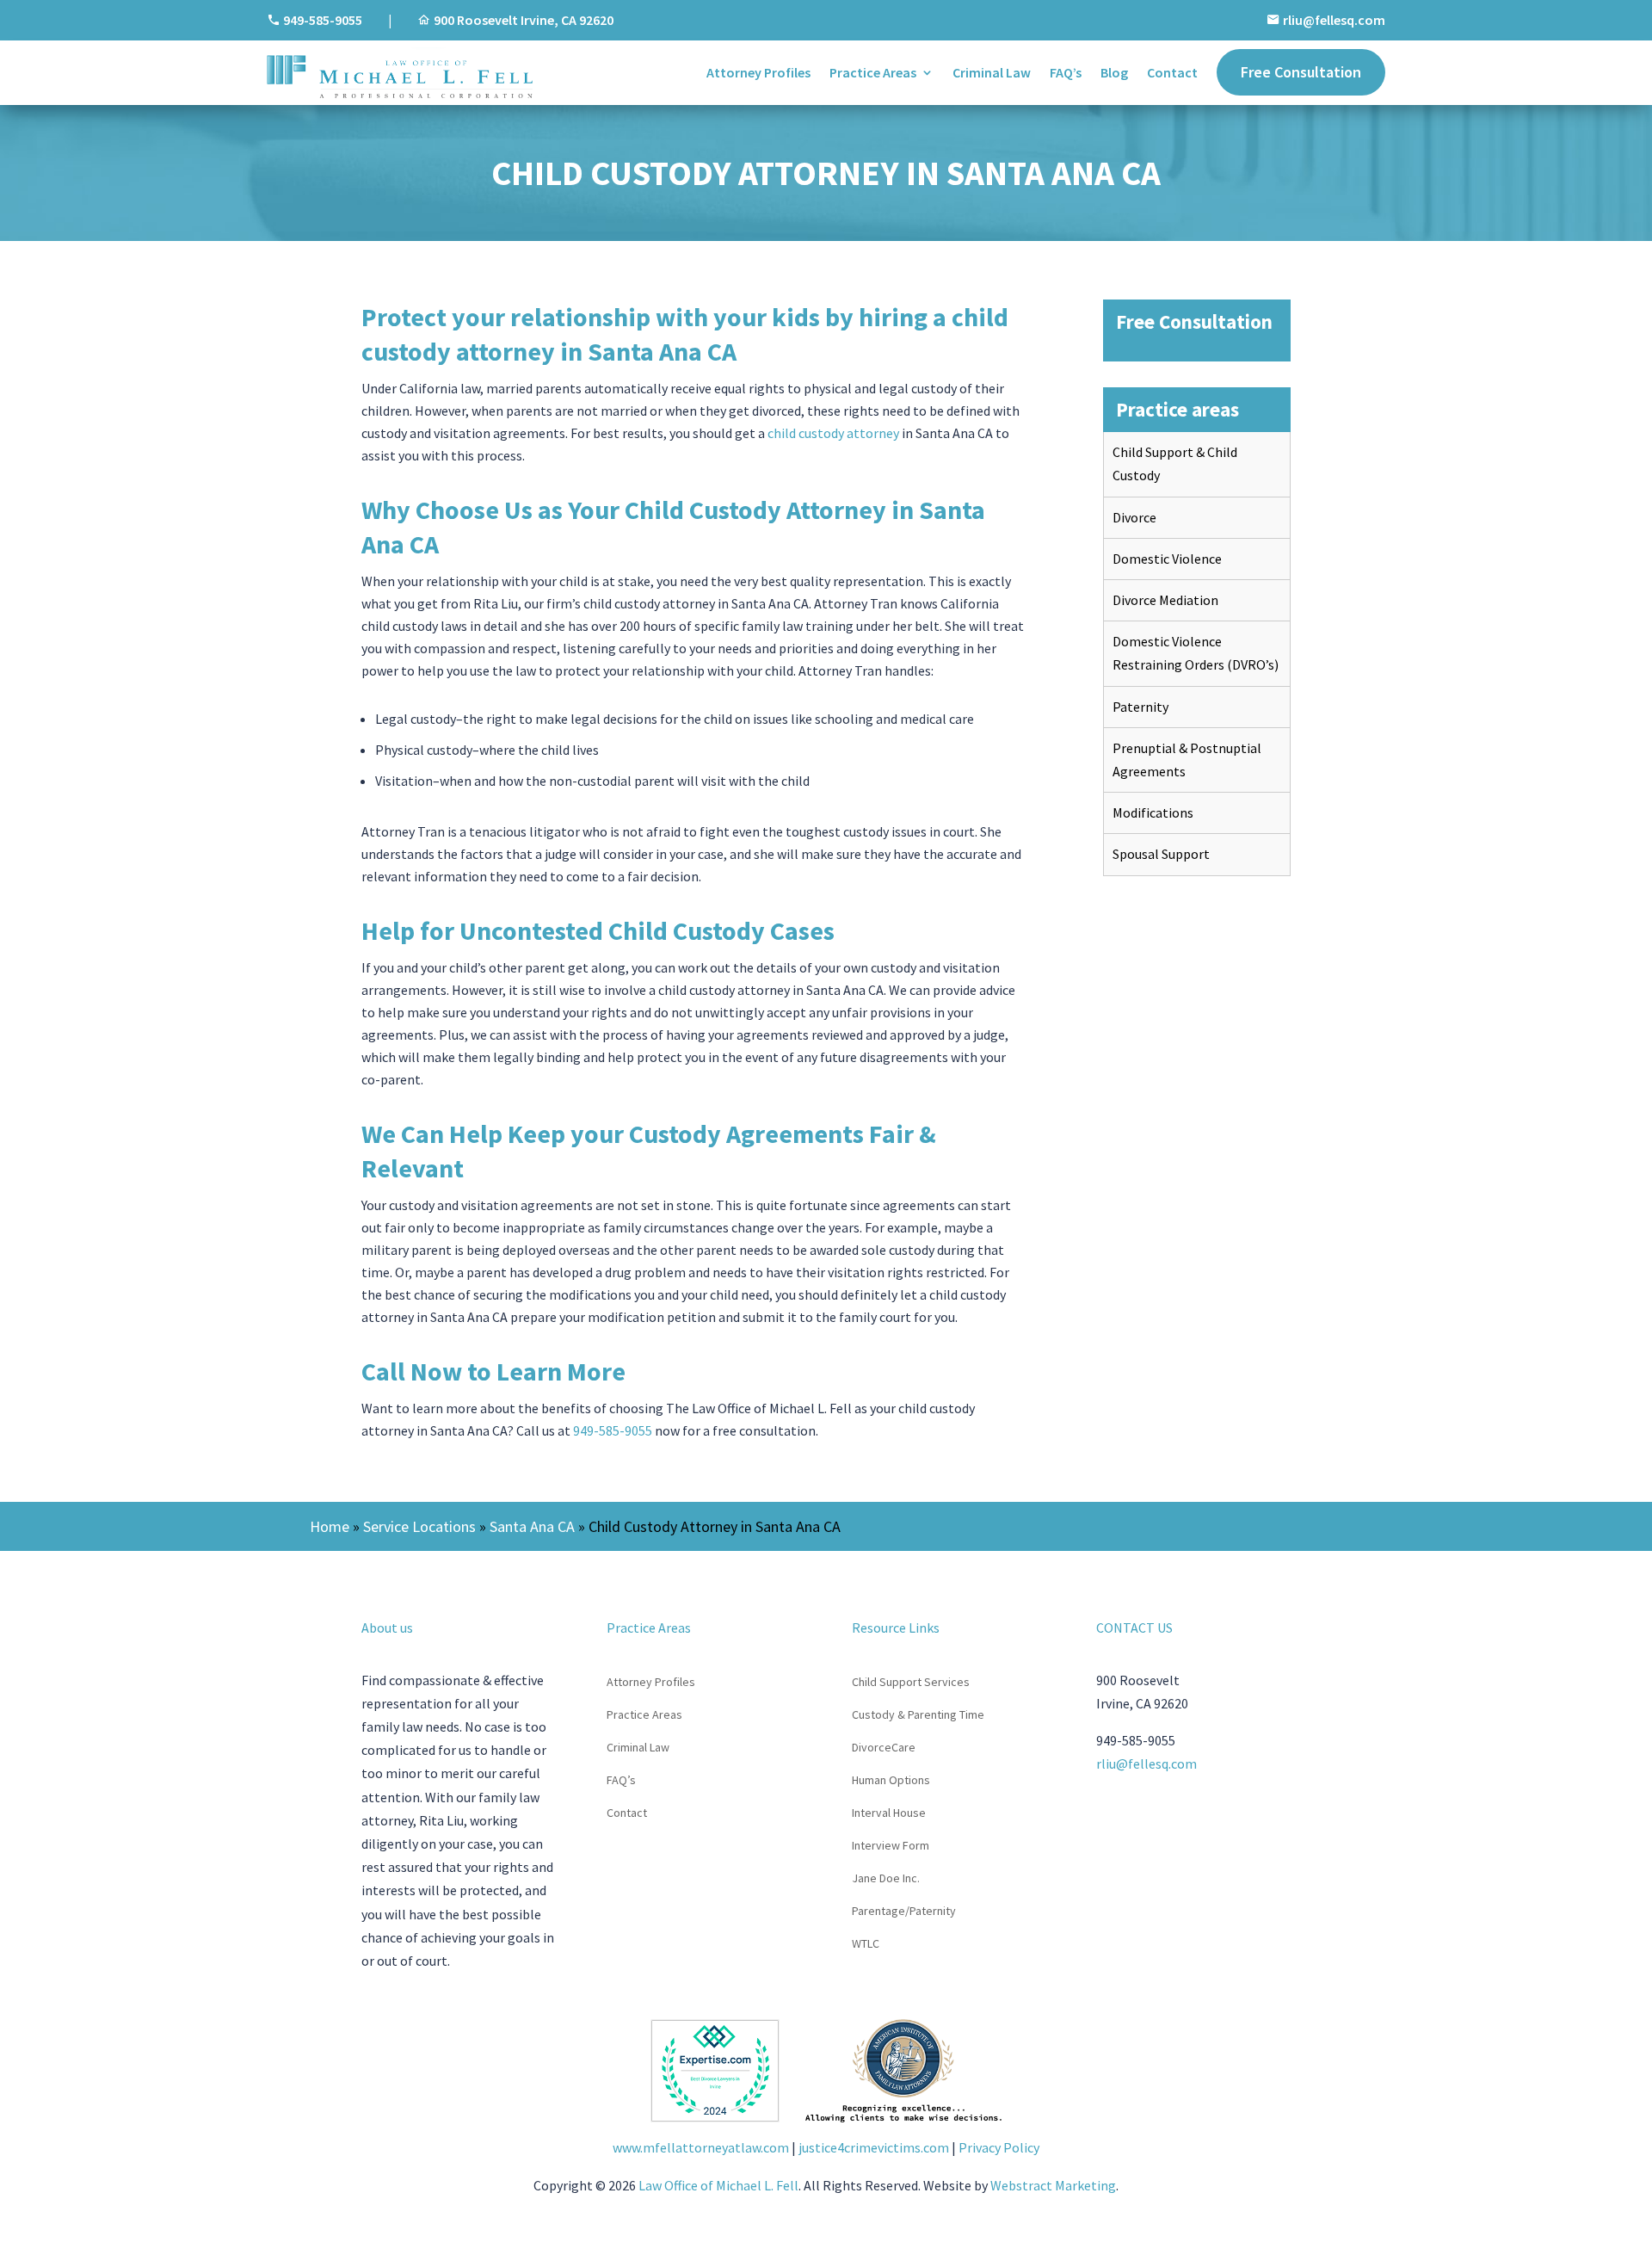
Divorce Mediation (1165, 600)
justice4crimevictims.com (874, 2147)
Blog (1114, 72)
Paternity (1140, 707)
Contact (1172, 72)
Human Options (891, 1781)
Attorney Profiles (758, 72)
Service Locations (419, 1526)
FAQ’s (1066, 72)
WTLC (866, 1944)
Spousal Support (1161, 854)
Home (330, 1526)
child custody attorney (833, 433)
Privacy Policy (999, 2147)
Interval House (889, 1813)
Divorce (1134, 517)
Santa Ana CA (532, 1526)
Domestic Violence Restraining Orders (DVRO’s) (1196, 653)
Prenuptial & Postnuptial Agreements (1187, 760)
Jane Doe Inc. (886, 1879)
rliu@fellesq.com (1334, 20)
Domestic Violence (1167, 559)
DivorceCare (884, 1748)
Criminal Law (992, 72)
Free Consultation (1301, 72)
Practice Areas (873, 72)
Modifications (1153, 812)
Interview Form (891, 1846)
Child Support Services (911, 1683)
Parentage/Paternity (904, 1912)
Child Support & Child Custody (1175, 463)
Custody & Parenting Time (918, 1715)
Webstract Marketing (1053, 2185)
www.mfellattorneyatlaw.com (701, 2147)
